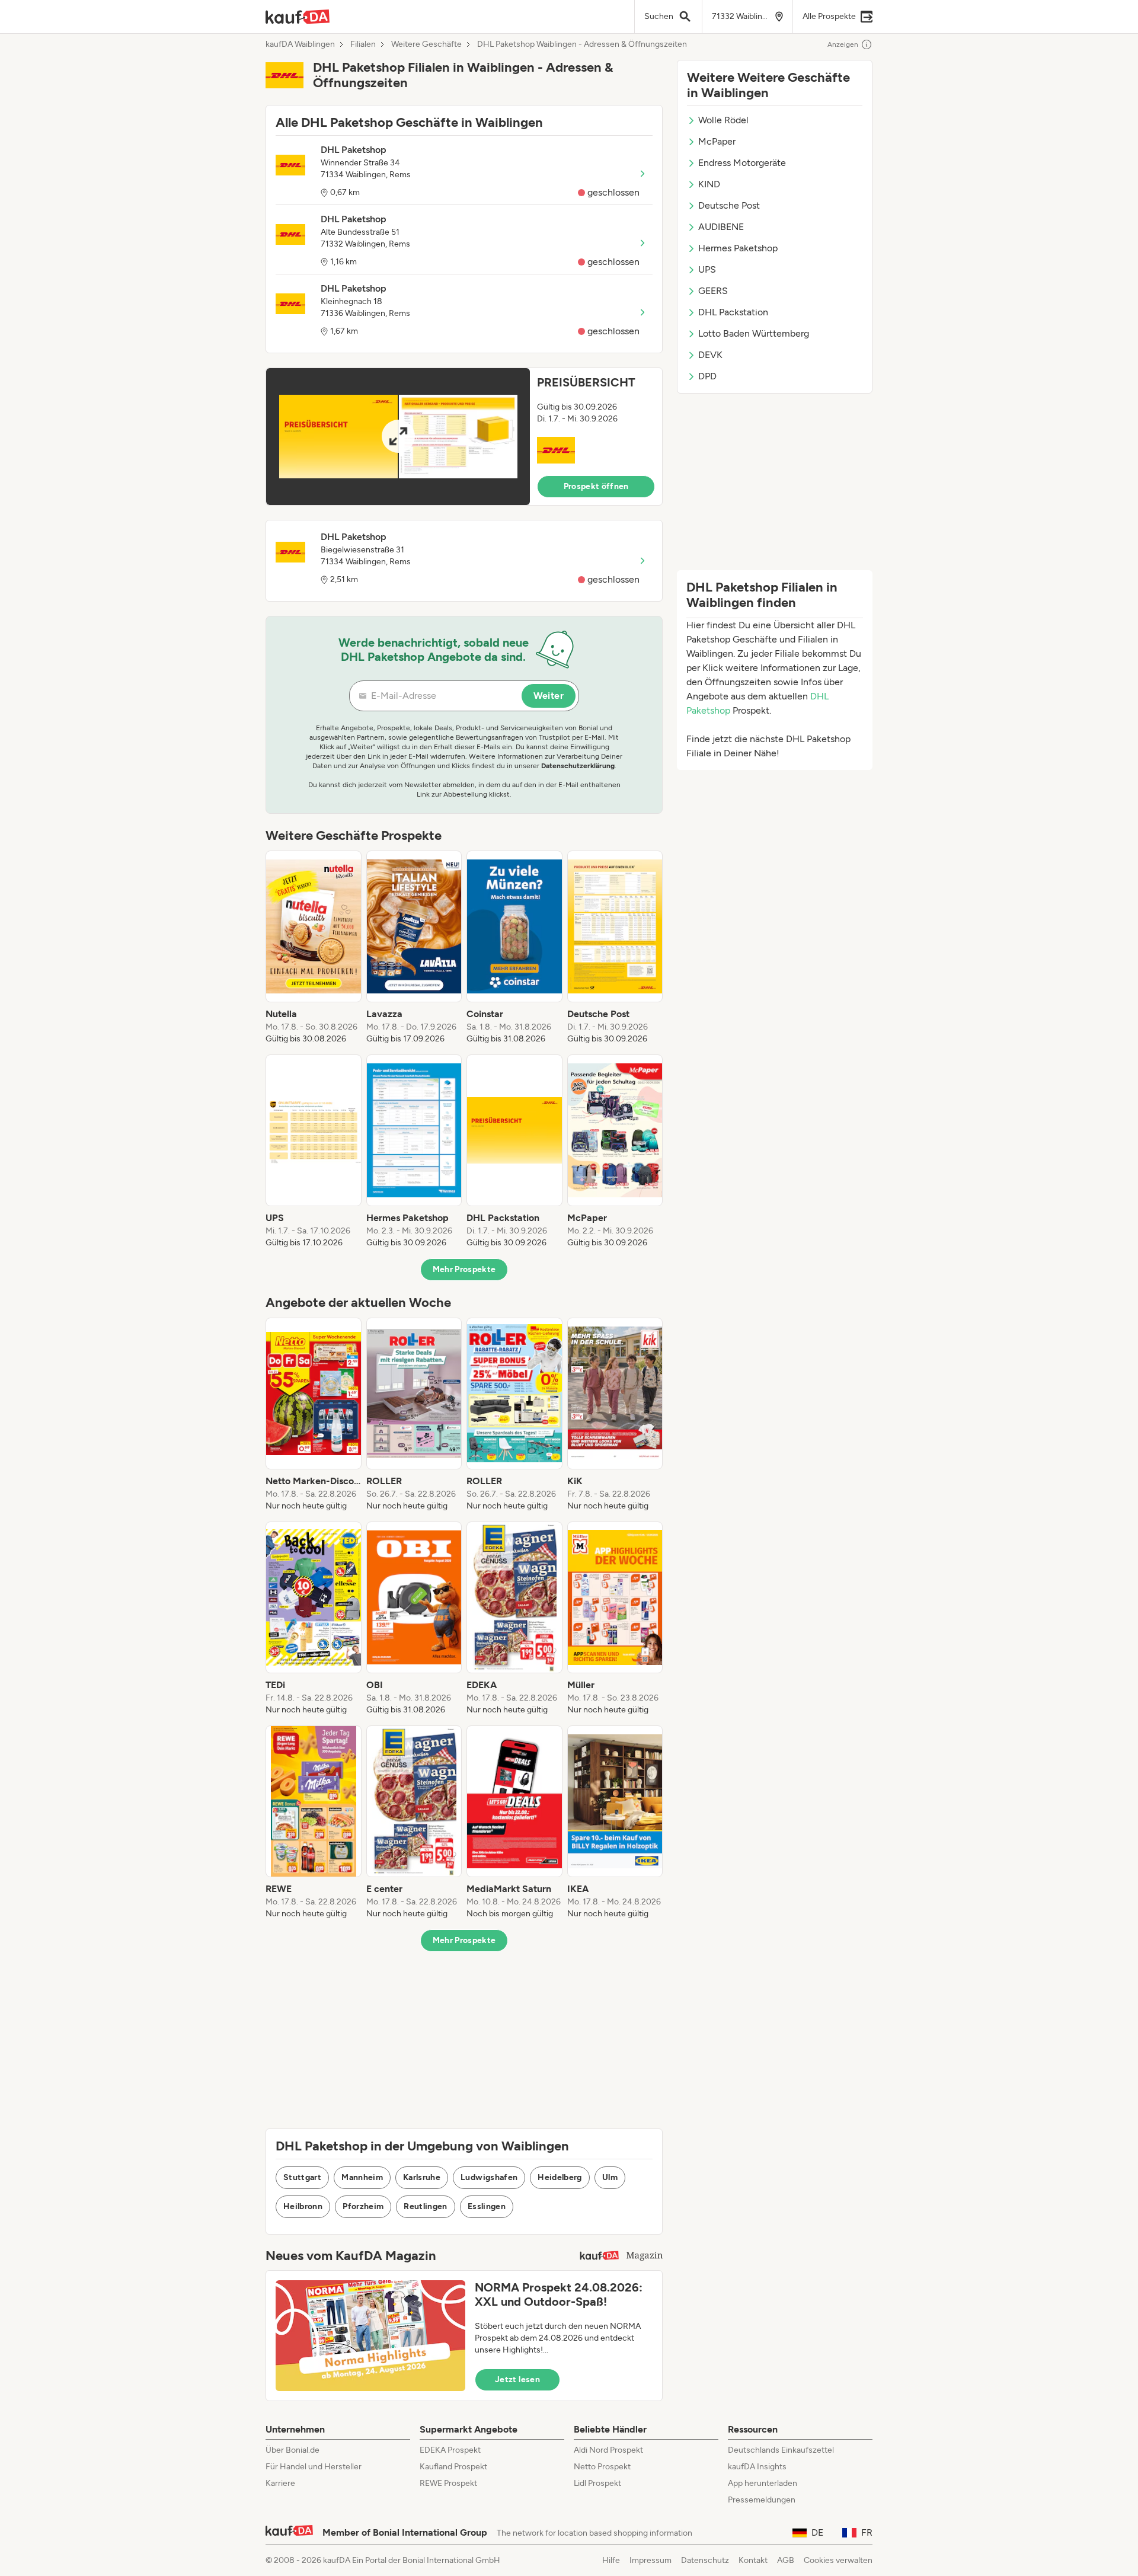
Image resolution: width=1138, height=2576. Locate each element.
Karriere (280, 2483)
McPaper (717, 141)
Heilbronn (303, 2206)
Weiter (549, 696)
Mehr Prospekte (464, 1269)
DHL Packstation (733, 312)
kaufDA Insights (757, 2467)
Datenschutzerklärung (578, 766)
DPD (707, 376)
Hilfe (611, 2560)
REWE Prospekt (448, 2483)
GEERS (713, 291)
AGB (786, 2560)
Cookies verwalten (838, 2560)
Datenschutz (705, 2560)
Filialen (363, 44)
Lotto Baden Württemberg (754, 333)
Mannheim (362, 2177)
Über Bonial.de (293, 2450)
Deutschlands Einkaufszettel (781, 2450)
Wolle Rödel (723, 120)
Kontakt (753, 2560)
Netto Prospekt (602, 2467)
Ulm (610, 2177)
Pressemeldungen (762, 2500)
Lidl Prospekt (597, 2483)
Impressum (650, 2560)
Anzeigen (843, 44)
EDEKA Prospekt (450, 2450)
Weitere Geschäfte (426, 44)
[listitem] (314, 948)
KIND (709, 184)
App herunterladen (763, 2483)
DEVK (710, 355)
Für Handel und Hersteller (314, 2467)
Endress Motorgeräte (742, 163)
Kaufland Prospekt (453, 2467)
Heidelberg (560, 2177)
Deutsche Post (729, 205)
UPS (707, 269)
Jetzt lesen (517, 2380)
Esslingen (487, 2206)
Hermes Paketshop (738, 248)
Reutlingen (426, 2206)
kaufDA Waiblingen (300, 44)
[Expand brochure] (398, 437)
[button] (464, 437)
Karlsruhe (422, 2177)
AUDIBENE (721, 227)
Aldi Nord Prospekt (608, 2450)
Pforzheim (363, 2206)
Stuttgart (302, 2177)
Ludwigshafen (489, 2177)
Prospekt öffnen (596, 486)
